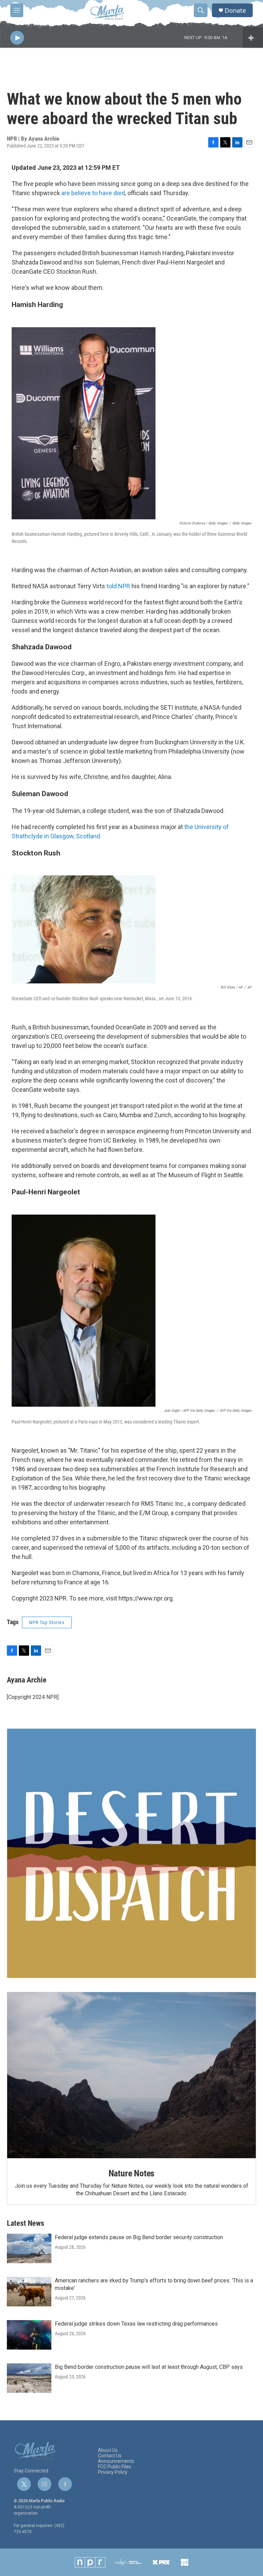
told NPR (118, 586)
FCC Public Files (115, 2467)
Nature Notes (132, 2173)
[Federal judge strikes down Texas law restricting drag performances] (29, 2335)
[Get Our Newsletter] (131, 1853)
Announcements (116, 2461)
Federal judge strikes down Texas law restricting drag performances (136, 2324)
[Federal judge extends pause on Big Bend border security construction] (29, 2248)
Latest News (26, 2223)
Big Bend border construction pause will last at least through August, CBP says (149, 2367)
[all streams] (253, 38)
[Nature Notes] (131, 2075)
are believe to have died (93, 193)
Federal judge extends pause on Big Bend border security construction (139, 2237)
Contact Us (110, 2456)
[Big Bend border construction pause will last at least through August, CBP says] (29, 2378)
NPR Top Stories (47, 1622)
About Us (108, 2450)
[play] (17, 38)
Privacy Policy (113, 2472)
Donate (235, 10)
